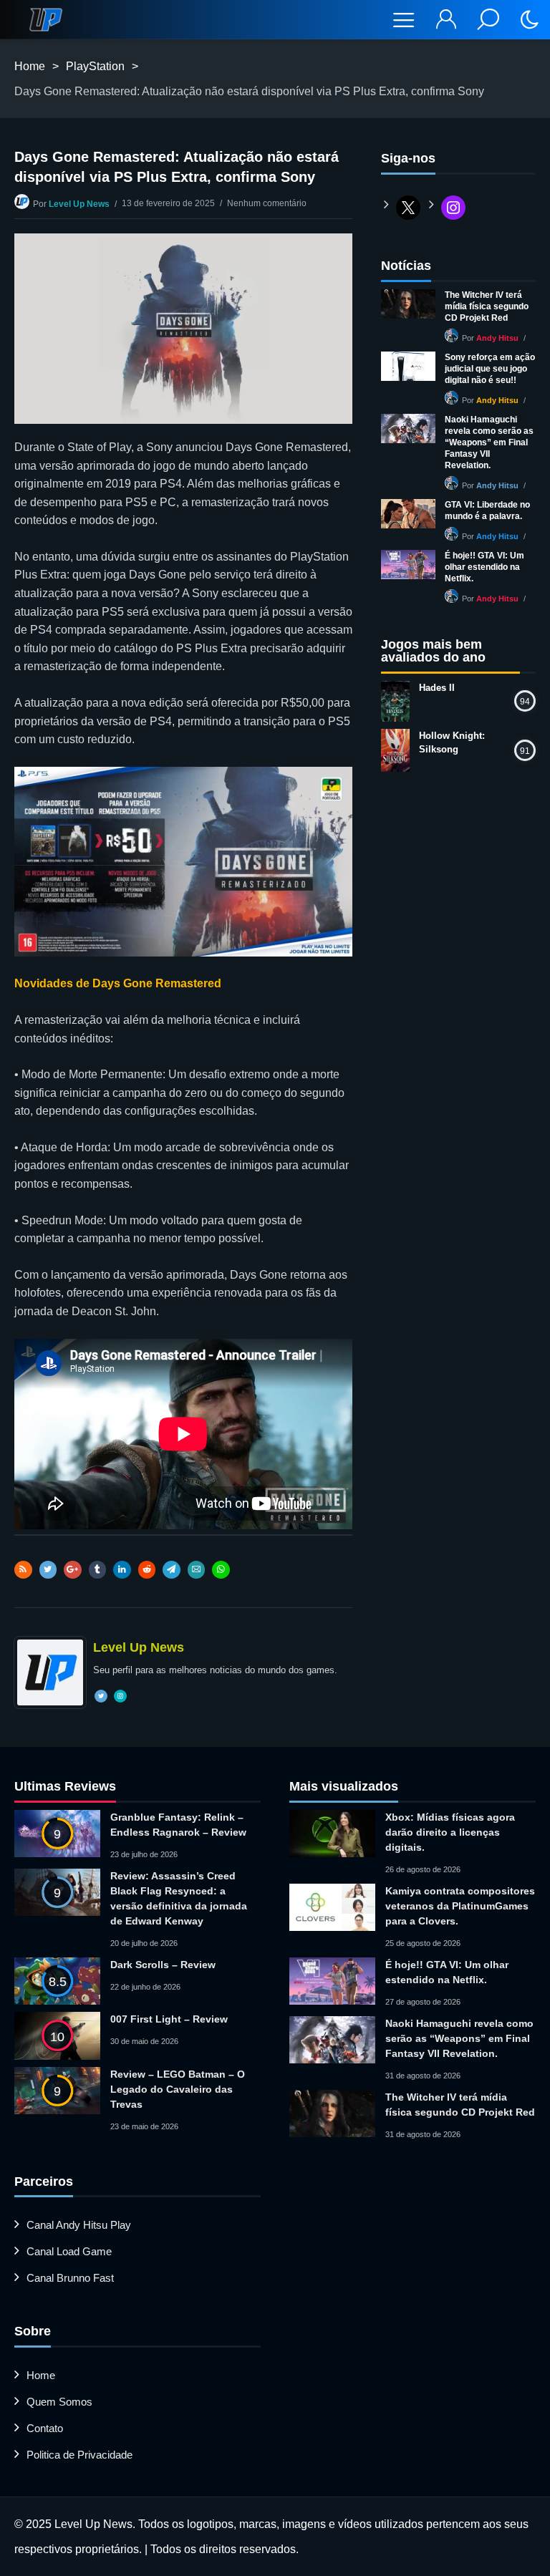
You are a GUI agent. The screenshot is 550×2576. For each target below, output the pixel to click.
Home (30, 66)
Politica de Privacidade (79, 2455)
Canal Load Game (69, 2251)
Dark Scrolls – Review (163, 1965)
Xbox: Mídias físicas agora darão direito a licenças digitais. (450, 1832)
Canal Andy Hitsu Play (79, 2225)
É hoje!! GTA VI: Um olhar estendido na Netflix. (484, 567)
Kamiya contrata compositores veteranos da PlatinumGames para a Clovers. (460, 1906)
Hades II (437, 688)
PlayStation (95, 66)
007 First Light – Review (169, 2019)
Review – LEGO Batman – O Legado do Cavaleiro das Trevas (178, 2089)
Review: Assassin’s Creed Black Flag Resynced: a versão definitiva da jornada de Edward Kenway (179, 1898)
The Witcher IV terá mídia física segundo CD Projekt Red (487, 306)
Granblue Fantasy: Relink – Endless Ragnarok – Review (178, 1825)
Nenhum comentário (267, 203)
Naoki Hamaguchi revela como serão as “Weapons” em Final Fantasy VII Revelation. (489, 442)
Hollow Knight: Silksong (452, 742)
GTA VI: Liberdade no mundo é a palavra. (487, 510)
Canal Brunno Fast (70, 2278)
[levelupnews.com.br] (46, 20)
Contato (45, 2428)
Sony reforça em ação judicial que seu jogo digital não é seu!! (490, 369)
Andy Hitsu (497, 338)
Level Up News (79, 204)
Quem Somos (59, 2402)
